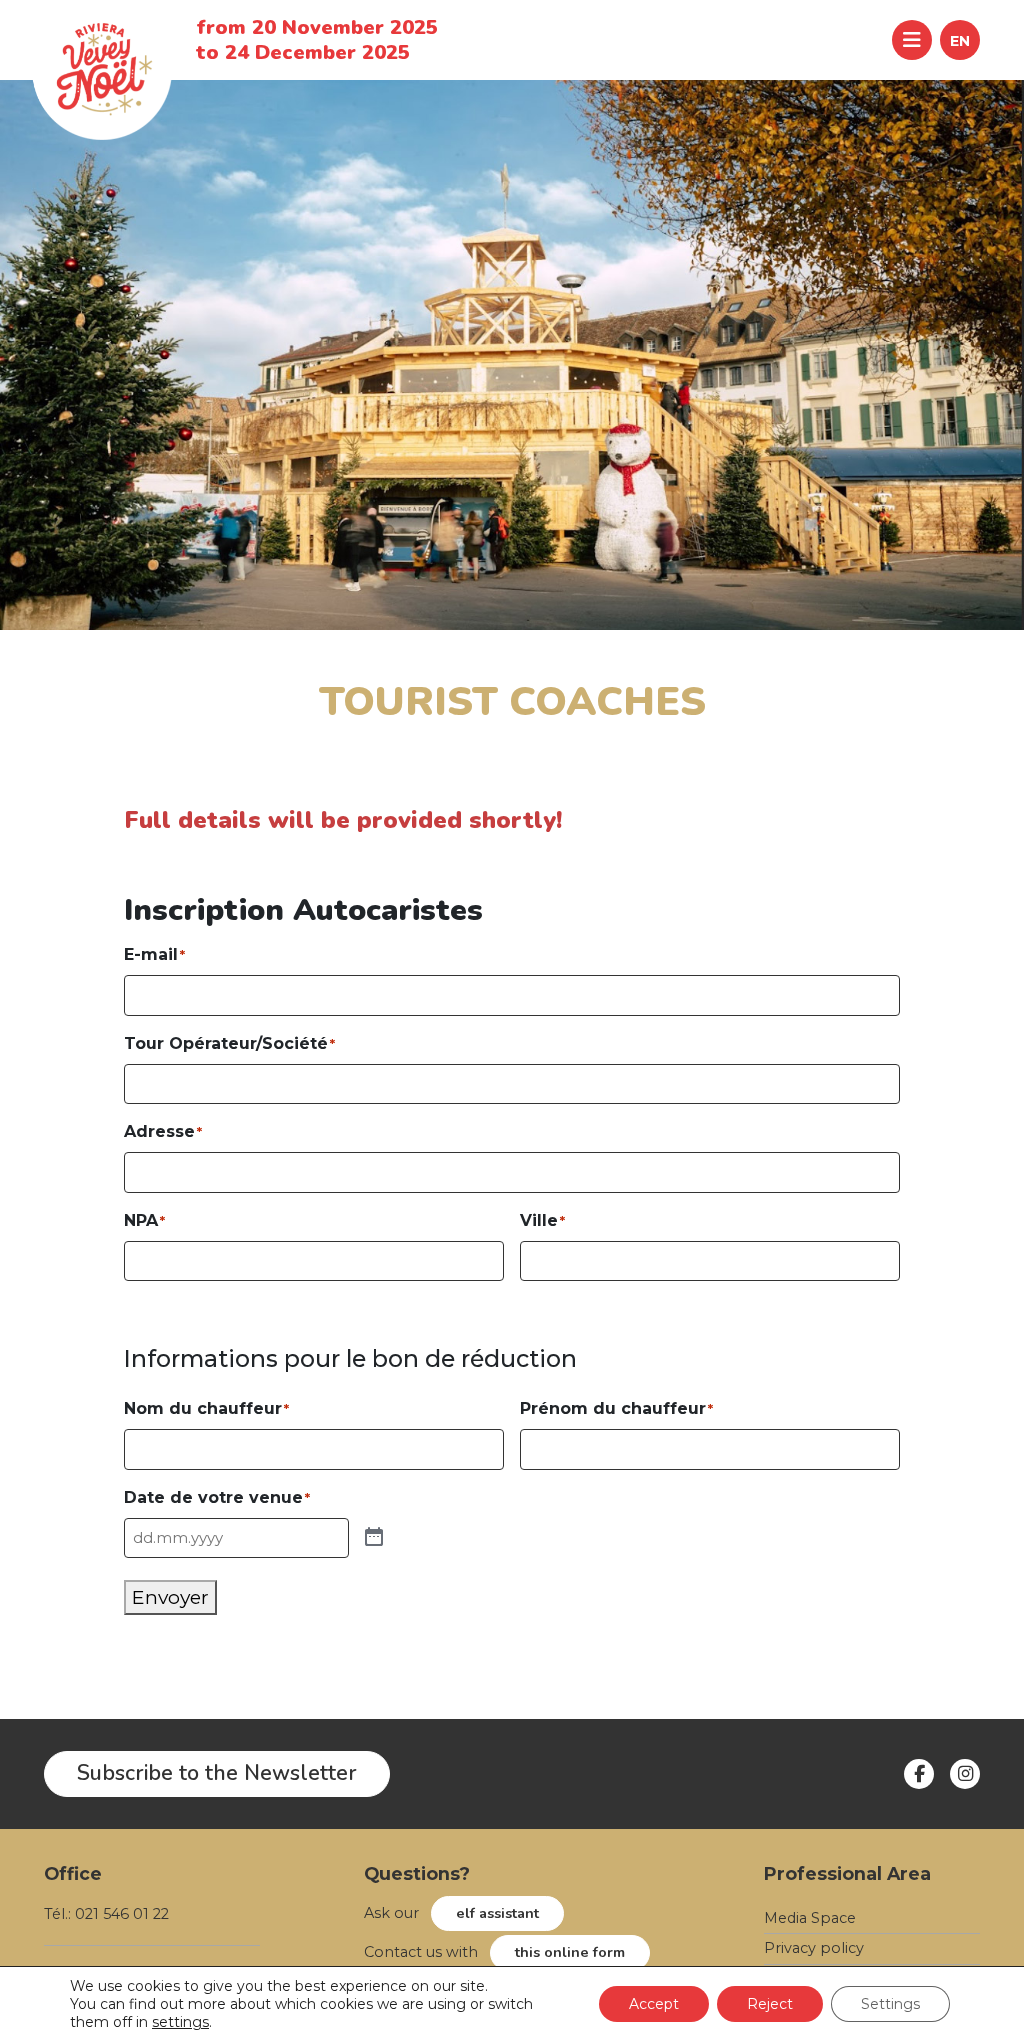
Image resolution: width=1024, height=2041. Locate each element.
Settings (890, 2004)
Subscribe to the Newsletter (217, 1773)
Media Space (810, 1918)
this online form (570, 1952)
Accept (654, 2004)
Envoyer (170, 1597)
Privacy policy (814, 1948)
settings (180, 2022)
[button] (960, 40)
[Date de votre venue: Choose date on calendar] (374, 1538)
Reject (770, 2004)
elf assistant (497, 1913)
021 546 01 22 (122, 1914)
